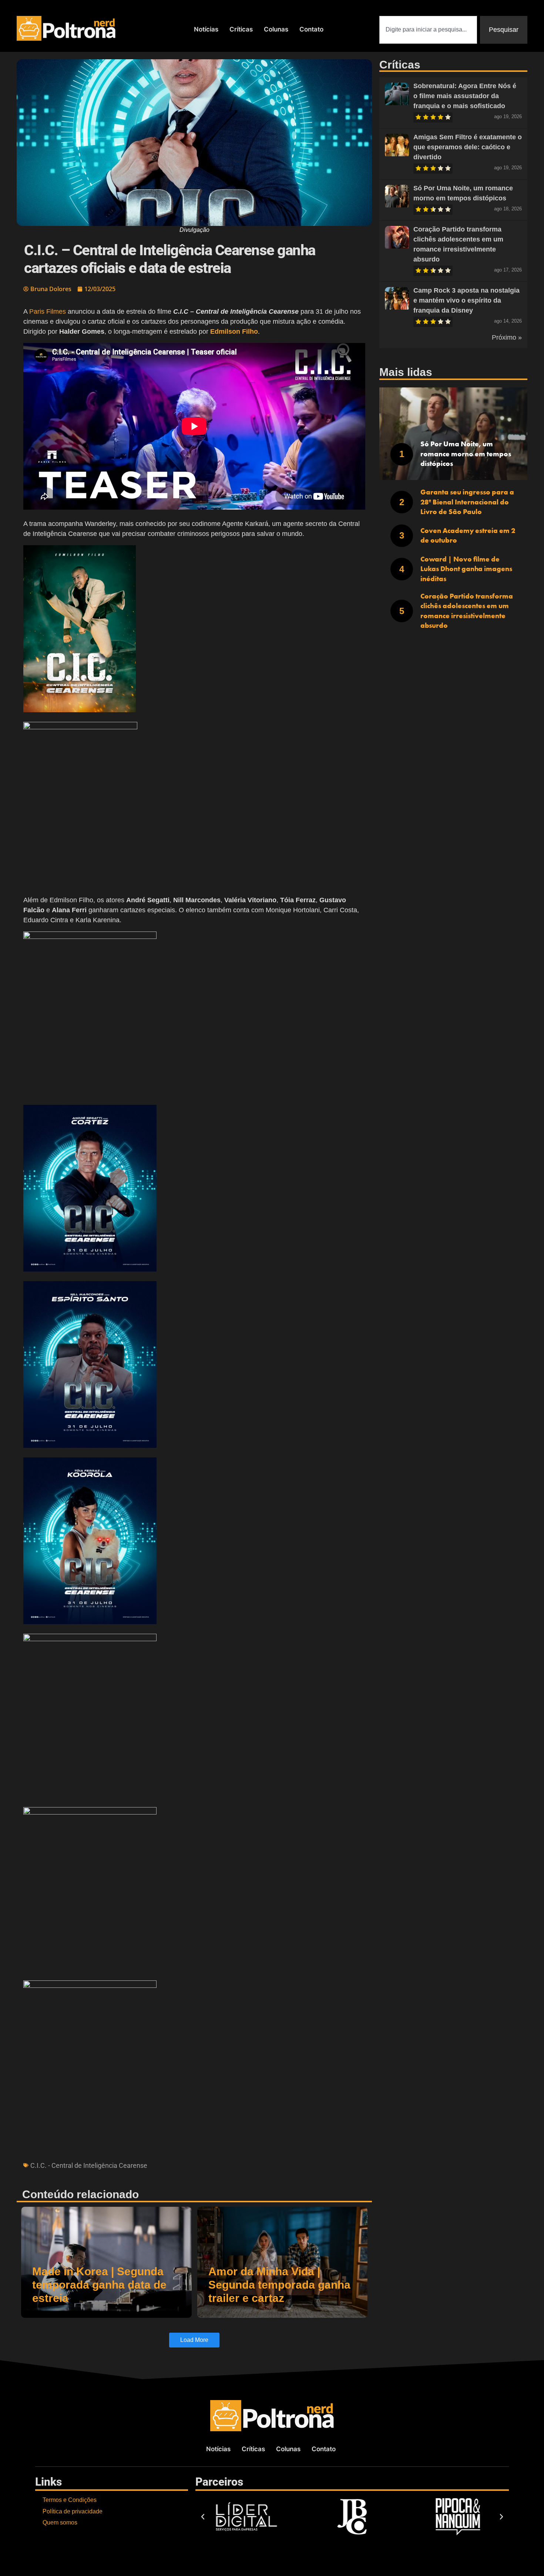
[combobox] (428, 30)
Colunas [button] (276, 29)
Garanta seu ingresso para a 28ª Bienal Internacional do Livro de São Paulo (467, 502)
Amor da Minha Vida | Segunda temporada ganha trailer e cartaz (279, 2285)
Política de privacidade (73, 2511)
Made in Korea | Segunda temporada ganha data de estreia (99, 2285)
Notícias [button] (206, 29)
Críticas (241, 29)
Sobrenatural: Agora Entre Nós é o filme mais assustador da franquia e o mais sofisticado (465, 96)
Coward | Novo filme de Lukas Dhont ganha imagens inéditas (466, 569)
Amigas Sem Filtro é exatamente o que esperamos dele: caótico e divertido (468, 147)
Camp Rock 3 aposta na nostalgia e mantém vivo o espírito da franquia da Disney (466, 300)
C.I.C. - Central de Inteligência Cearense (89, 2165)
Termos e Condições (70, 2500)
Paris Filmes (48, 311)
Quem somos (60, 2522)
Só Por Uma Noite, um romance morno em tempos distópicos (466, 454)
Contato (311, 29)
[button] (194, 630)
